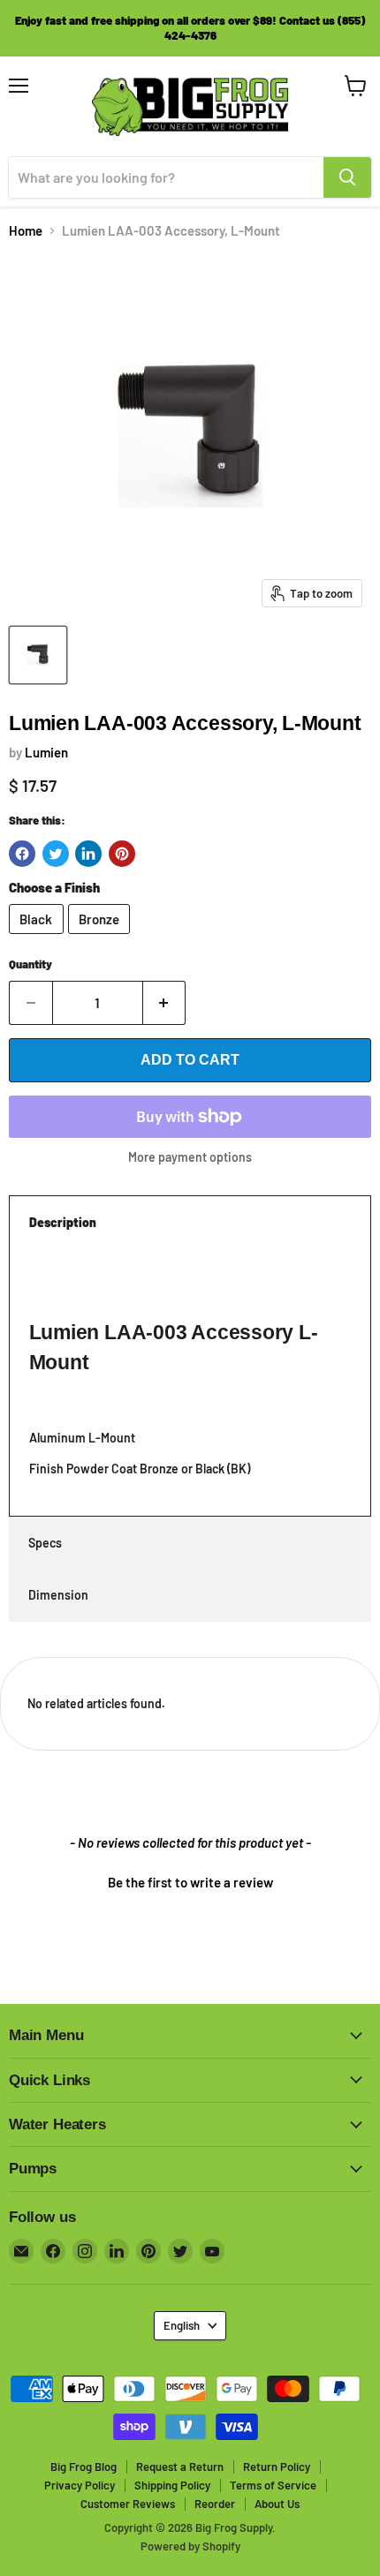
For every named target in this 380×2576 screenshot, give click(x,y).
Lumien (46, 752)
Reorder (215, 2504)
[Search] (347, 177)
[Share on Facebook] (22, 854)
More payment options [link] (190, 1157)
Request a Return (180, 2467)
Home (26, 231)
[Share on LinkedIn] (88, 854)
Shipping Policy (172, 2485)
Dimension (58, 1595)
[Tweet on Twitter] (56, 854)
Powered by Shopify (190, 2546)
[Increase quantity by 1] (165, 1003)
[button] (190, 1880)
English (182, 2325)
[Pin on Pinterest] (122, 854)
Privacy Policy (80, 2485)
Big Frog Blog (84, 2467)
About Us (277, 2504)
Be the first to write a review (190, 1882)
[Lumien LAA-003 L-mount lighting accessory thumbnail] (38, 655)
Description (63, 1222)
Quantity (30, 964)
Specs (45, 1543)
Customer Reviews (128, 2504)
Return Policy (277, 2467)
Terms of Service (273, 2485)
